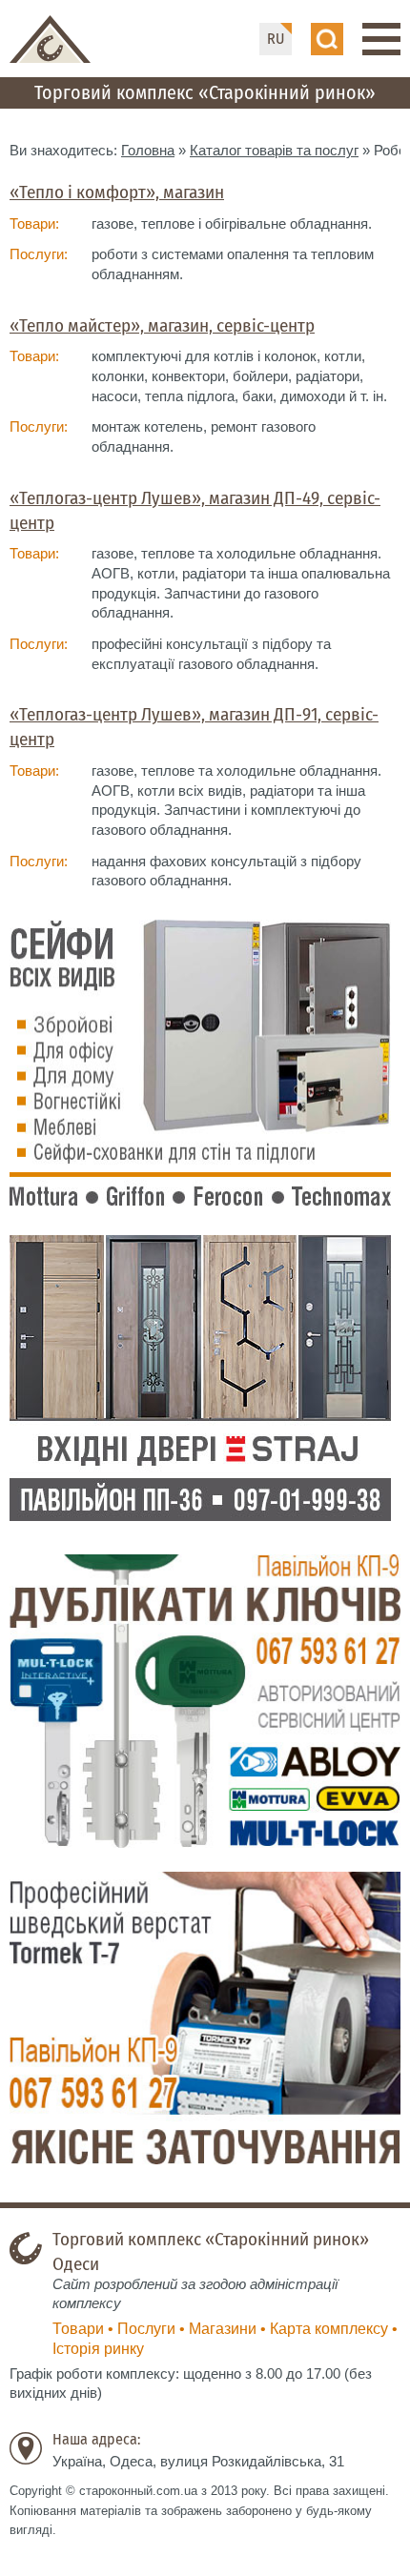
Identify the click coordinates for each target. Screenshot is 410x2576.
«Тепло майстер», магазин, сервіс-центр (162, 325)
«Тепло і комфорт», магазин (117, 192)
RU (276, 39)
